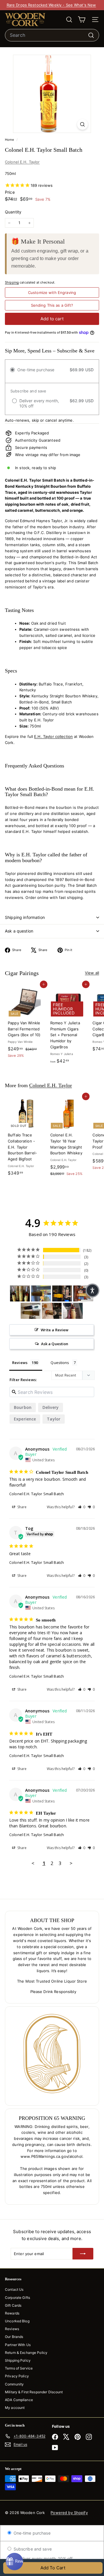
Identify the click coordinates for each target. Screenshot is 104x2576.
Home (10, 140)
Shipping (12, 282)
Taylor (54, 1419)
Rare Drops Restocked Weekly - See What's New (51, 5)
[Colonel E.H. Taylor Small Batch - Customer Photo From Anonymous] (41, 1294)
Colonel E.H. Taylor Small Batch (37, 1494)
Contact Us (14, 2289)
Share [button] (22, 1507)
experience (25, 1419)
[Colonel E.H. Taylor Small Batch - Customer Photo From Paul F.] (62, 1294)
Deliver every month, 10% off (44, 2558)
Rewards (12, 2313)
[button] (82, 1507)
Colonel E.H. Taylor (22, 162)
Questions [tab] (60, 1363)
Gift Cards (13, 2305)
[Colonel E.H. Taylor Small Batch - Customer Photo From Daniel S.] (20, 1294)
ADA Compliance (19, 2400)
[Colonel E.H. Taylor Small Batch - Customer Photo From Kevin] (73, 1311)
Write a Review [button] (55, 1330)
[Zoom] (82, 124)
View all (92, 973)
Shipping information (25, 917)
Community (14, 2384)
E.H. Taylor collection (53, 736)
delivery (51, 1407)
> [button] (71, 1863)
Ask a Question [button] (55, 1344)
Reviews (12, 2329)
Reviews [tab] (20, 1363)
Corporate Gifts (17, 2298)
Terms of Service (19, 2368)
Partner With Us (18, 2345)
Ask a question (19, 931)
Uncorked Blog (17, 2321)
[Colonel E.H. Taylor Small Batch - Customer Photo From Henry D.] (52, 1311)
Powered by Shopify (69, 2513)
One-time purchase (31, 2533)
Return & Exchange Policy (26, 2353)
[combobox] (52, 35)
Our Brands (14, 2337)
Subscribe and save (32, 2549)
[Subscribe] (83, 2254)
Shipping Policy (18, 2360)
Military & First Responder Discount (34, 2392)
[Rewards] (14, 2562)
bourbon (23, 1407)
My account (15, 2408)
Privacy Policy (17, 2376)
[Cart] (82, 20)
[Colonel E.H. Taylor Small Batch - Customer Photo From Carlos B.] (31, 1311)
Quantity (13, 212)
